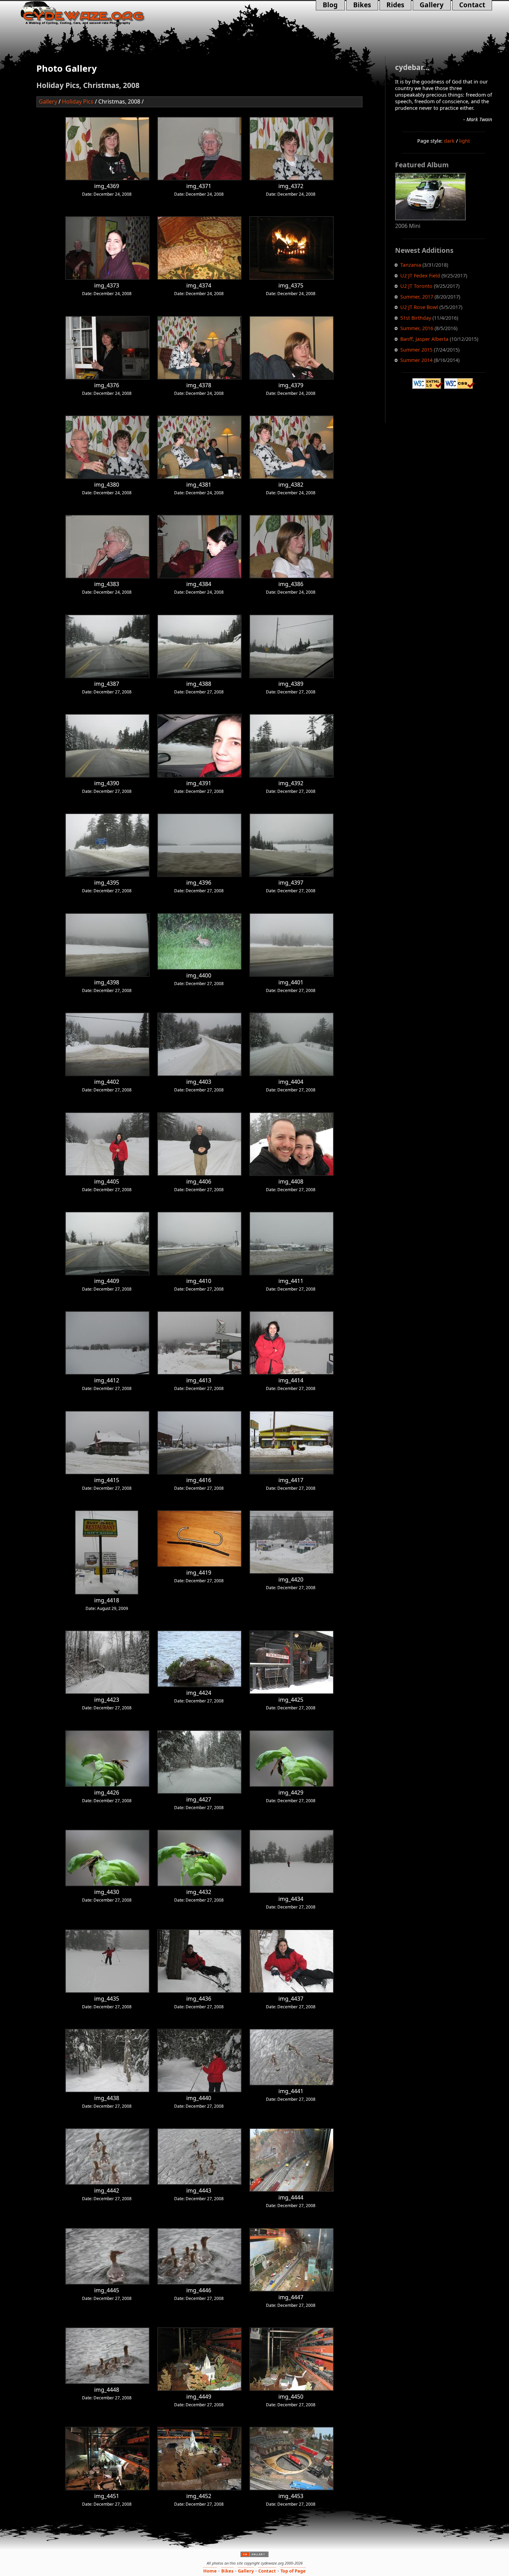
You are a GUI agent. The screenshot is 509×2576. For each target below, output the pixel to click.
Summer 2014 (416, 360)
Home (210, 2571)
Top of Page (293, 2571)
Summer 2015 (416, 350)
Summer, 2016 (417, 328)
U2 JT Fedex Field (420, 276)
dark (449, 141)
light (465, 141)
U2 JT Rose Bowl (419, 307)
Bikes (362, 5)
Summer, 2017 (417, 297)
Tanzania (411, 265)
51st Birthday (416, 318)
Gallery (428, 5)
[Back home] (93, 13)
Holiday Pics (78, 101)
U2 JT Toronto (416, 286)
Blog (332, 5)
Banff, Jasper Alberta (424, 339)
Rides (392, 5)
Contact (469, 5)
